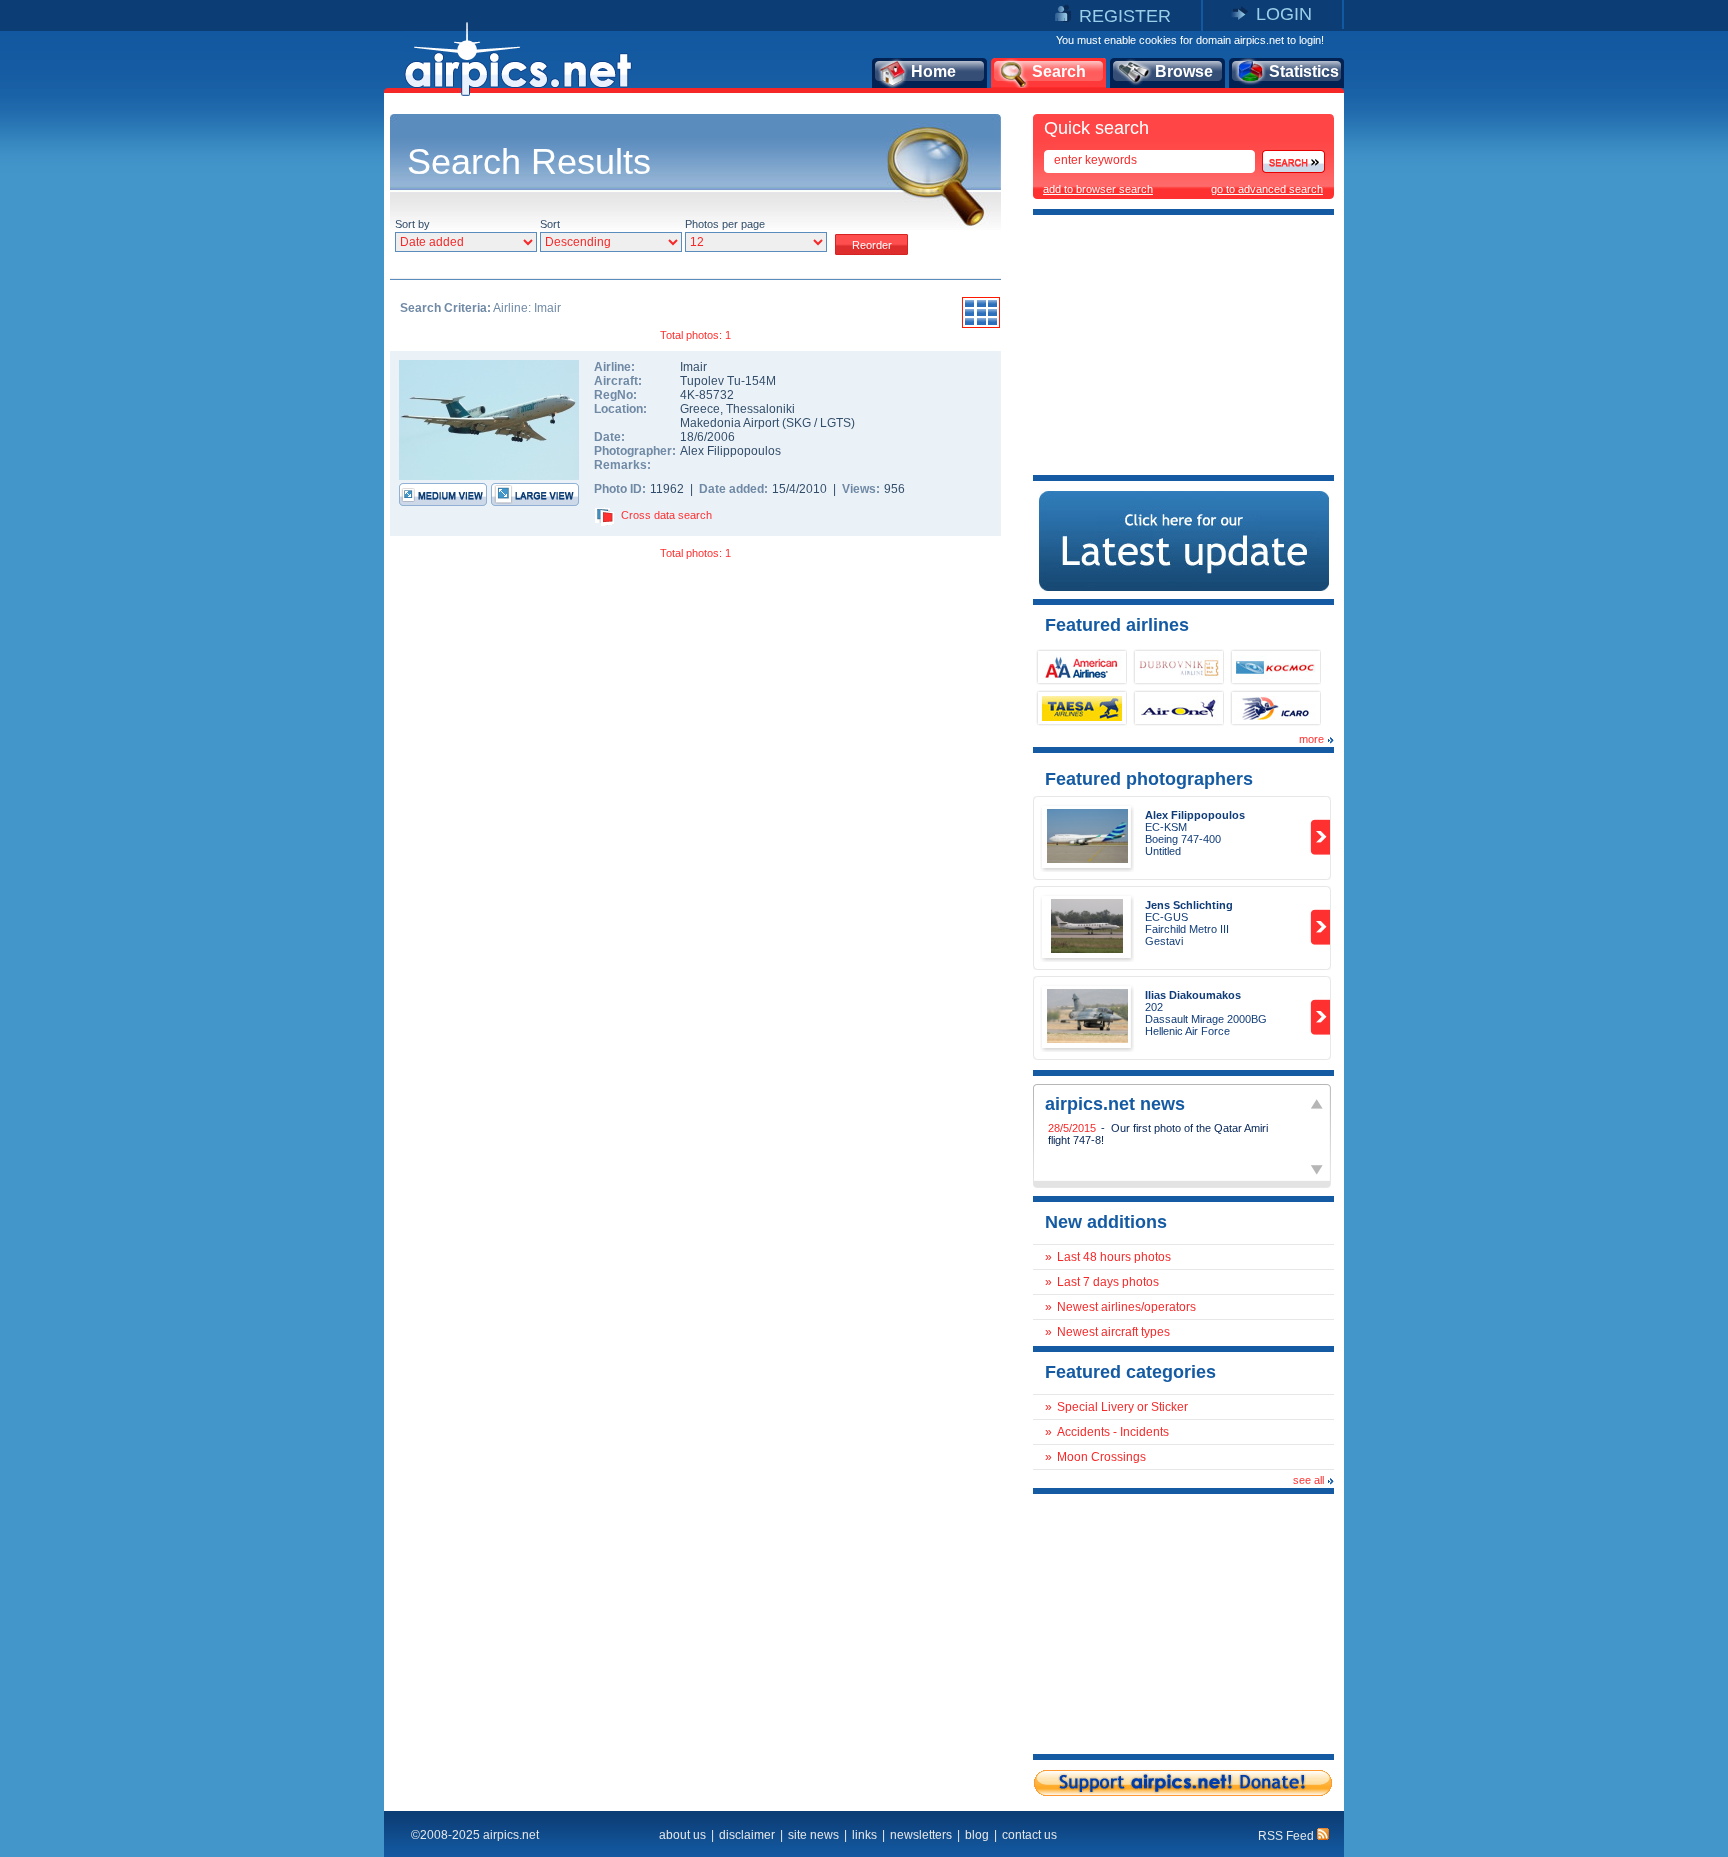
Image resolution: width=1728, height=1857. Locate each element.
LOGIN (1284, 14)
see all (1308, 1480)
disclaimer (747, 1835)
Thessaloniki (760, 409)
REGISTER (1125, 16)
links (864, 1835)
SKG (798, 423)
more (1311, 739)
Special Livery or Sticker (1122, 1407)
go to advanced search (1267, 189)
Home (933, 71)
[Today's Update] (1184, 587)
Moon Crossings (1101, 1457)
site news (813, 1835)
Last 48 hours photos (1114, 1257)
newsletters (921, 1835)
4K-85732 (707, 395)
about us (682, 1835)
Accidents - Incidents (1113, 1432)
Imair (693, 367)
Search (1059, 71)
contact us (1029, 1835)
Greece (700, 409)
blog (977, 1835)
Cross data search (666, 515)
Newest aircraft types (1113, 1332)
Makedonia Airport (729, 423)
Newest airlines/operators (1126, 1307)
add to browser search (1098, 189)
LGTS (835, 423)
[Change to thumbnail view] (981, 325)
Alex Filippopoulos (730, 451)
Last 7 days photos (1108, 1282)
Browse (1184, 71)
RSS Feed (1287, 1836)
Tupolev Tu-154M (728, 381)
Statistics (1304, 71)
